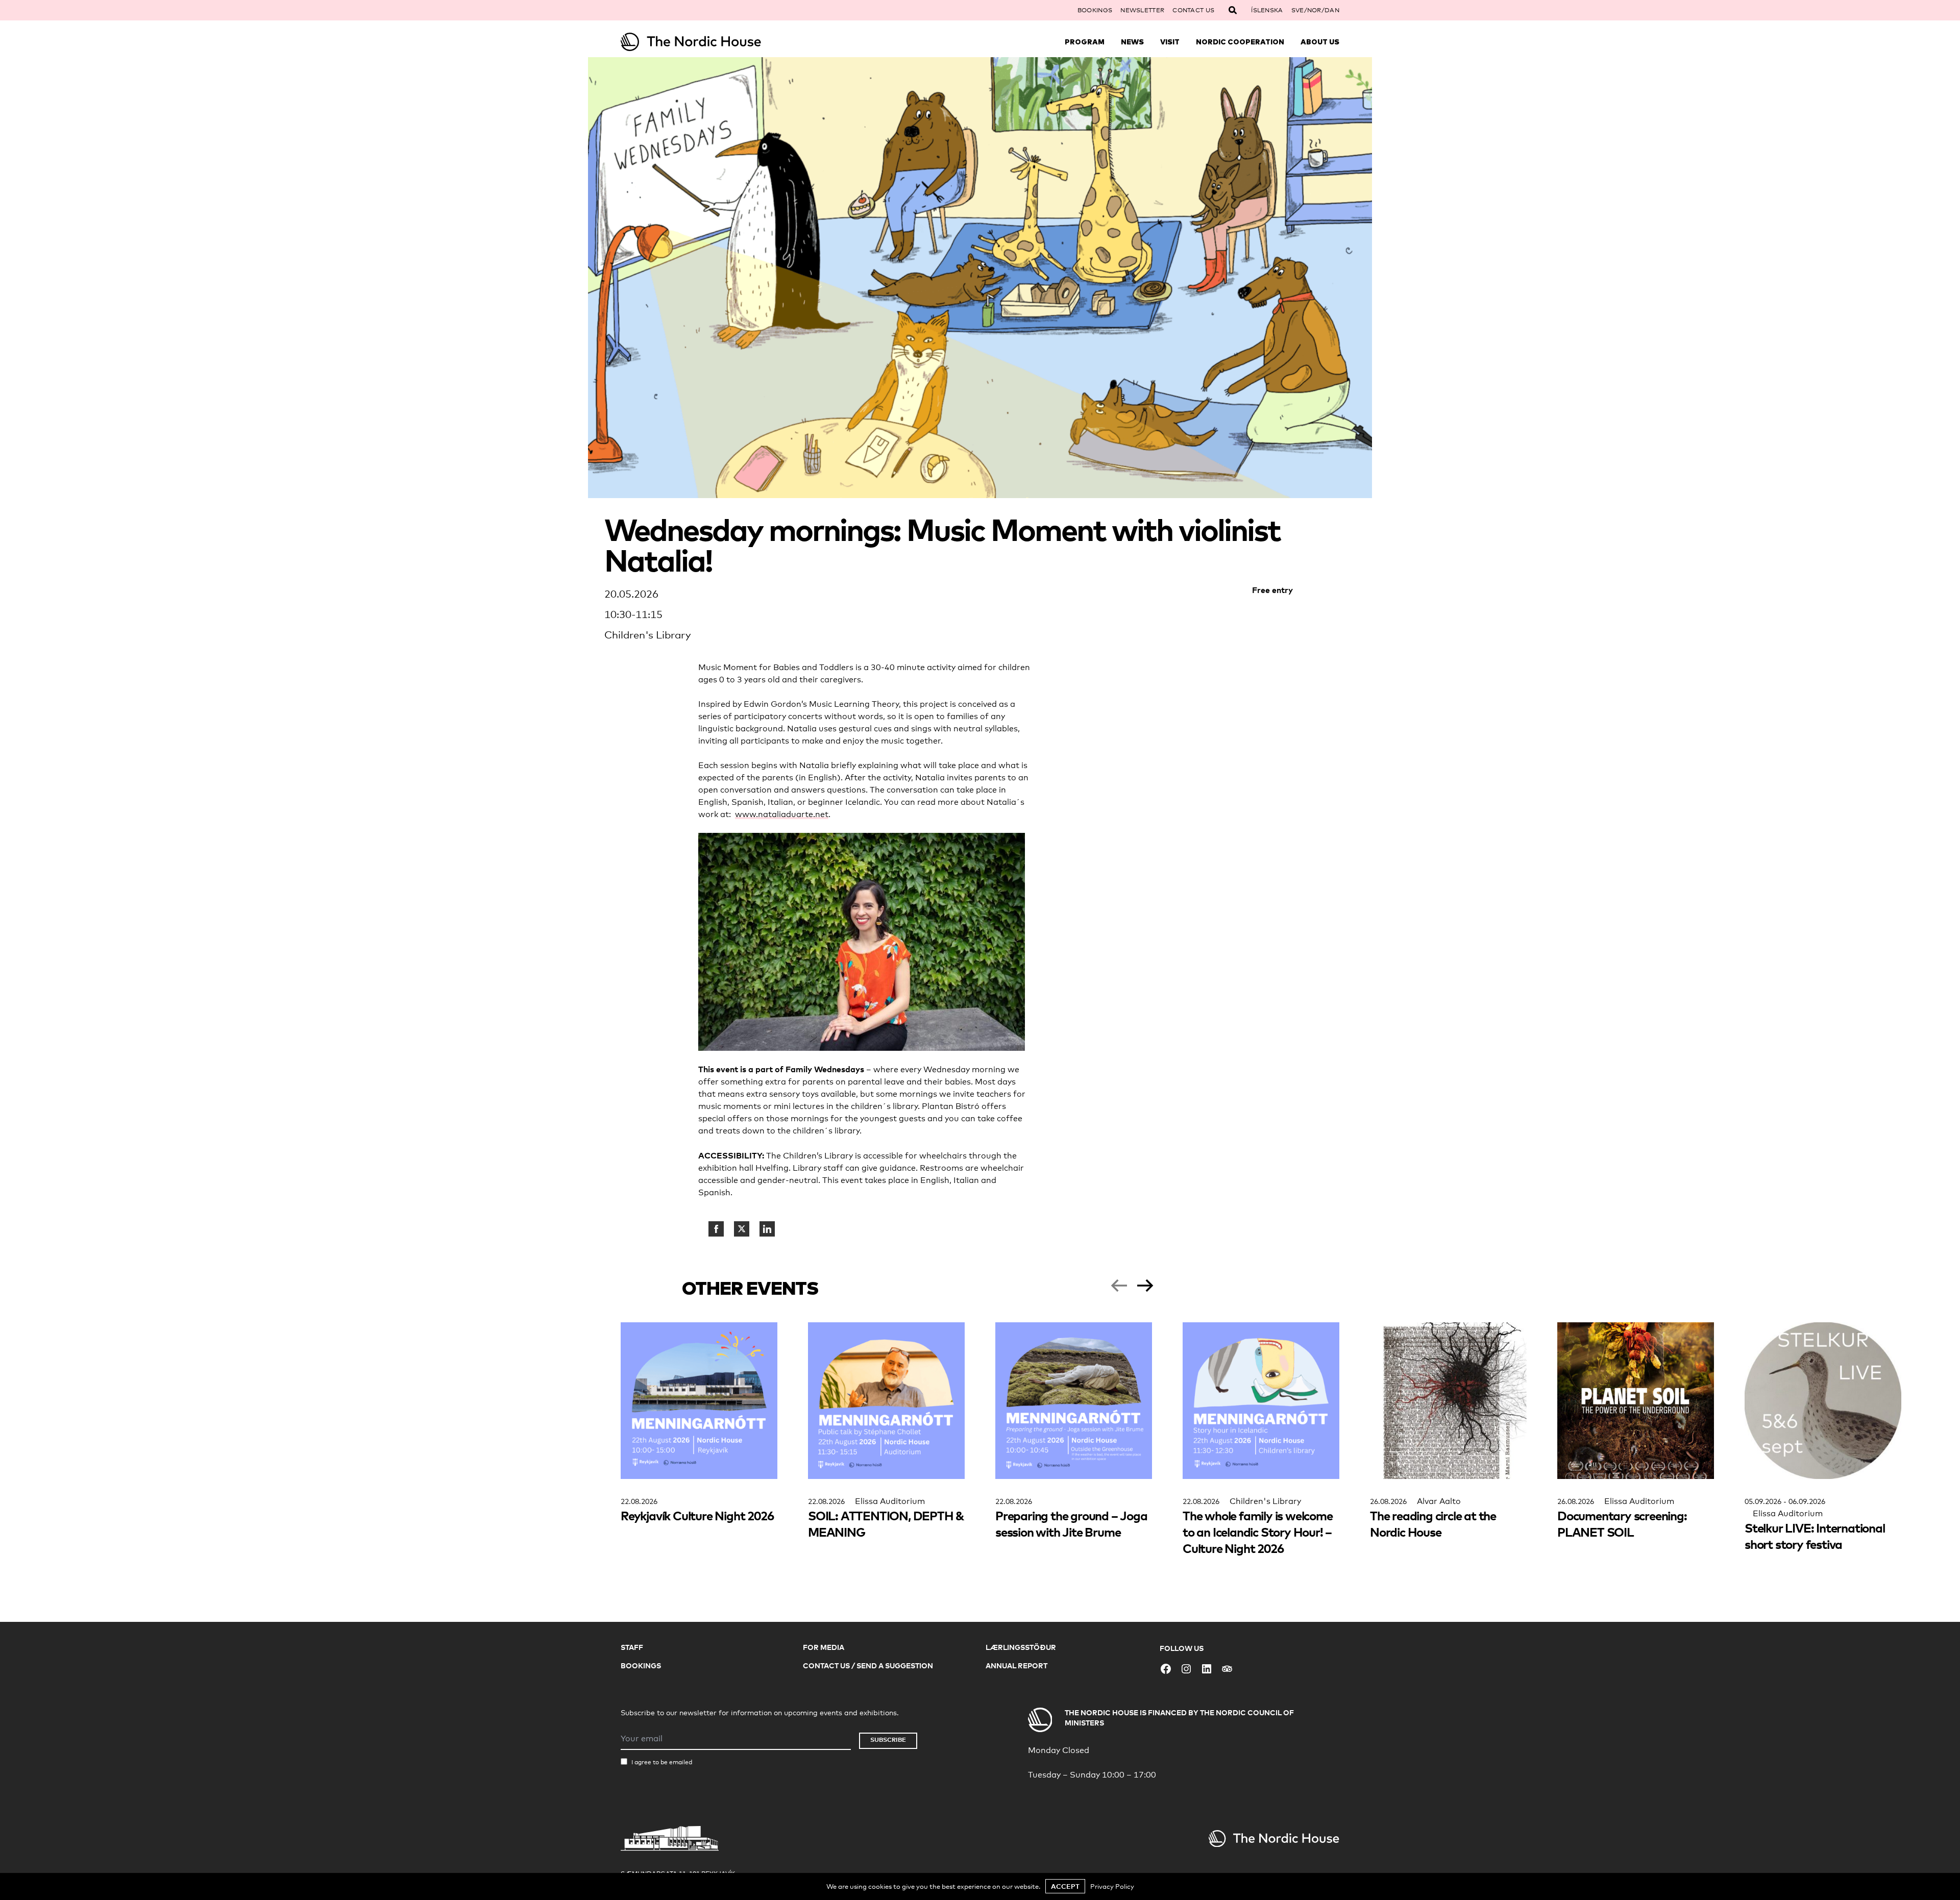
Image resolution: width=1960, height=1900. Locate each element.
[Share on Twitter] (742, 1229)
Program (1085, 42)
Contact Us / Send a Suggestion (868, 1665)
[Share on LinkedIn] (767, 1229)
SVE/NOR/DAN (1315, 10)
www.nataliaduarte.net (782, 814)
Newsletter (1142, 10)
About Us (1320, 42)
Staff (632, 1647)
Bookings (1095, 10)
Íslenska (1267, 10)
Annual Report (1016, 1665)
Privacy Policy (1112, 1886)
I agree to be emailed (662, 1762)
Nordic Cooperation (1240, 42)
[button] (1119, 1286)
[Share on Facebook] (716, 1229)
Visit (1170, 42)
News (1132, 42)
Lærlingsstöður (1021, 1647)
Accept (1065, 1886)
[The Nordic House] (710, 42)
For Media (824, 1647)
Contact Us (1193, 10)
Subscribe (888, 1739)
